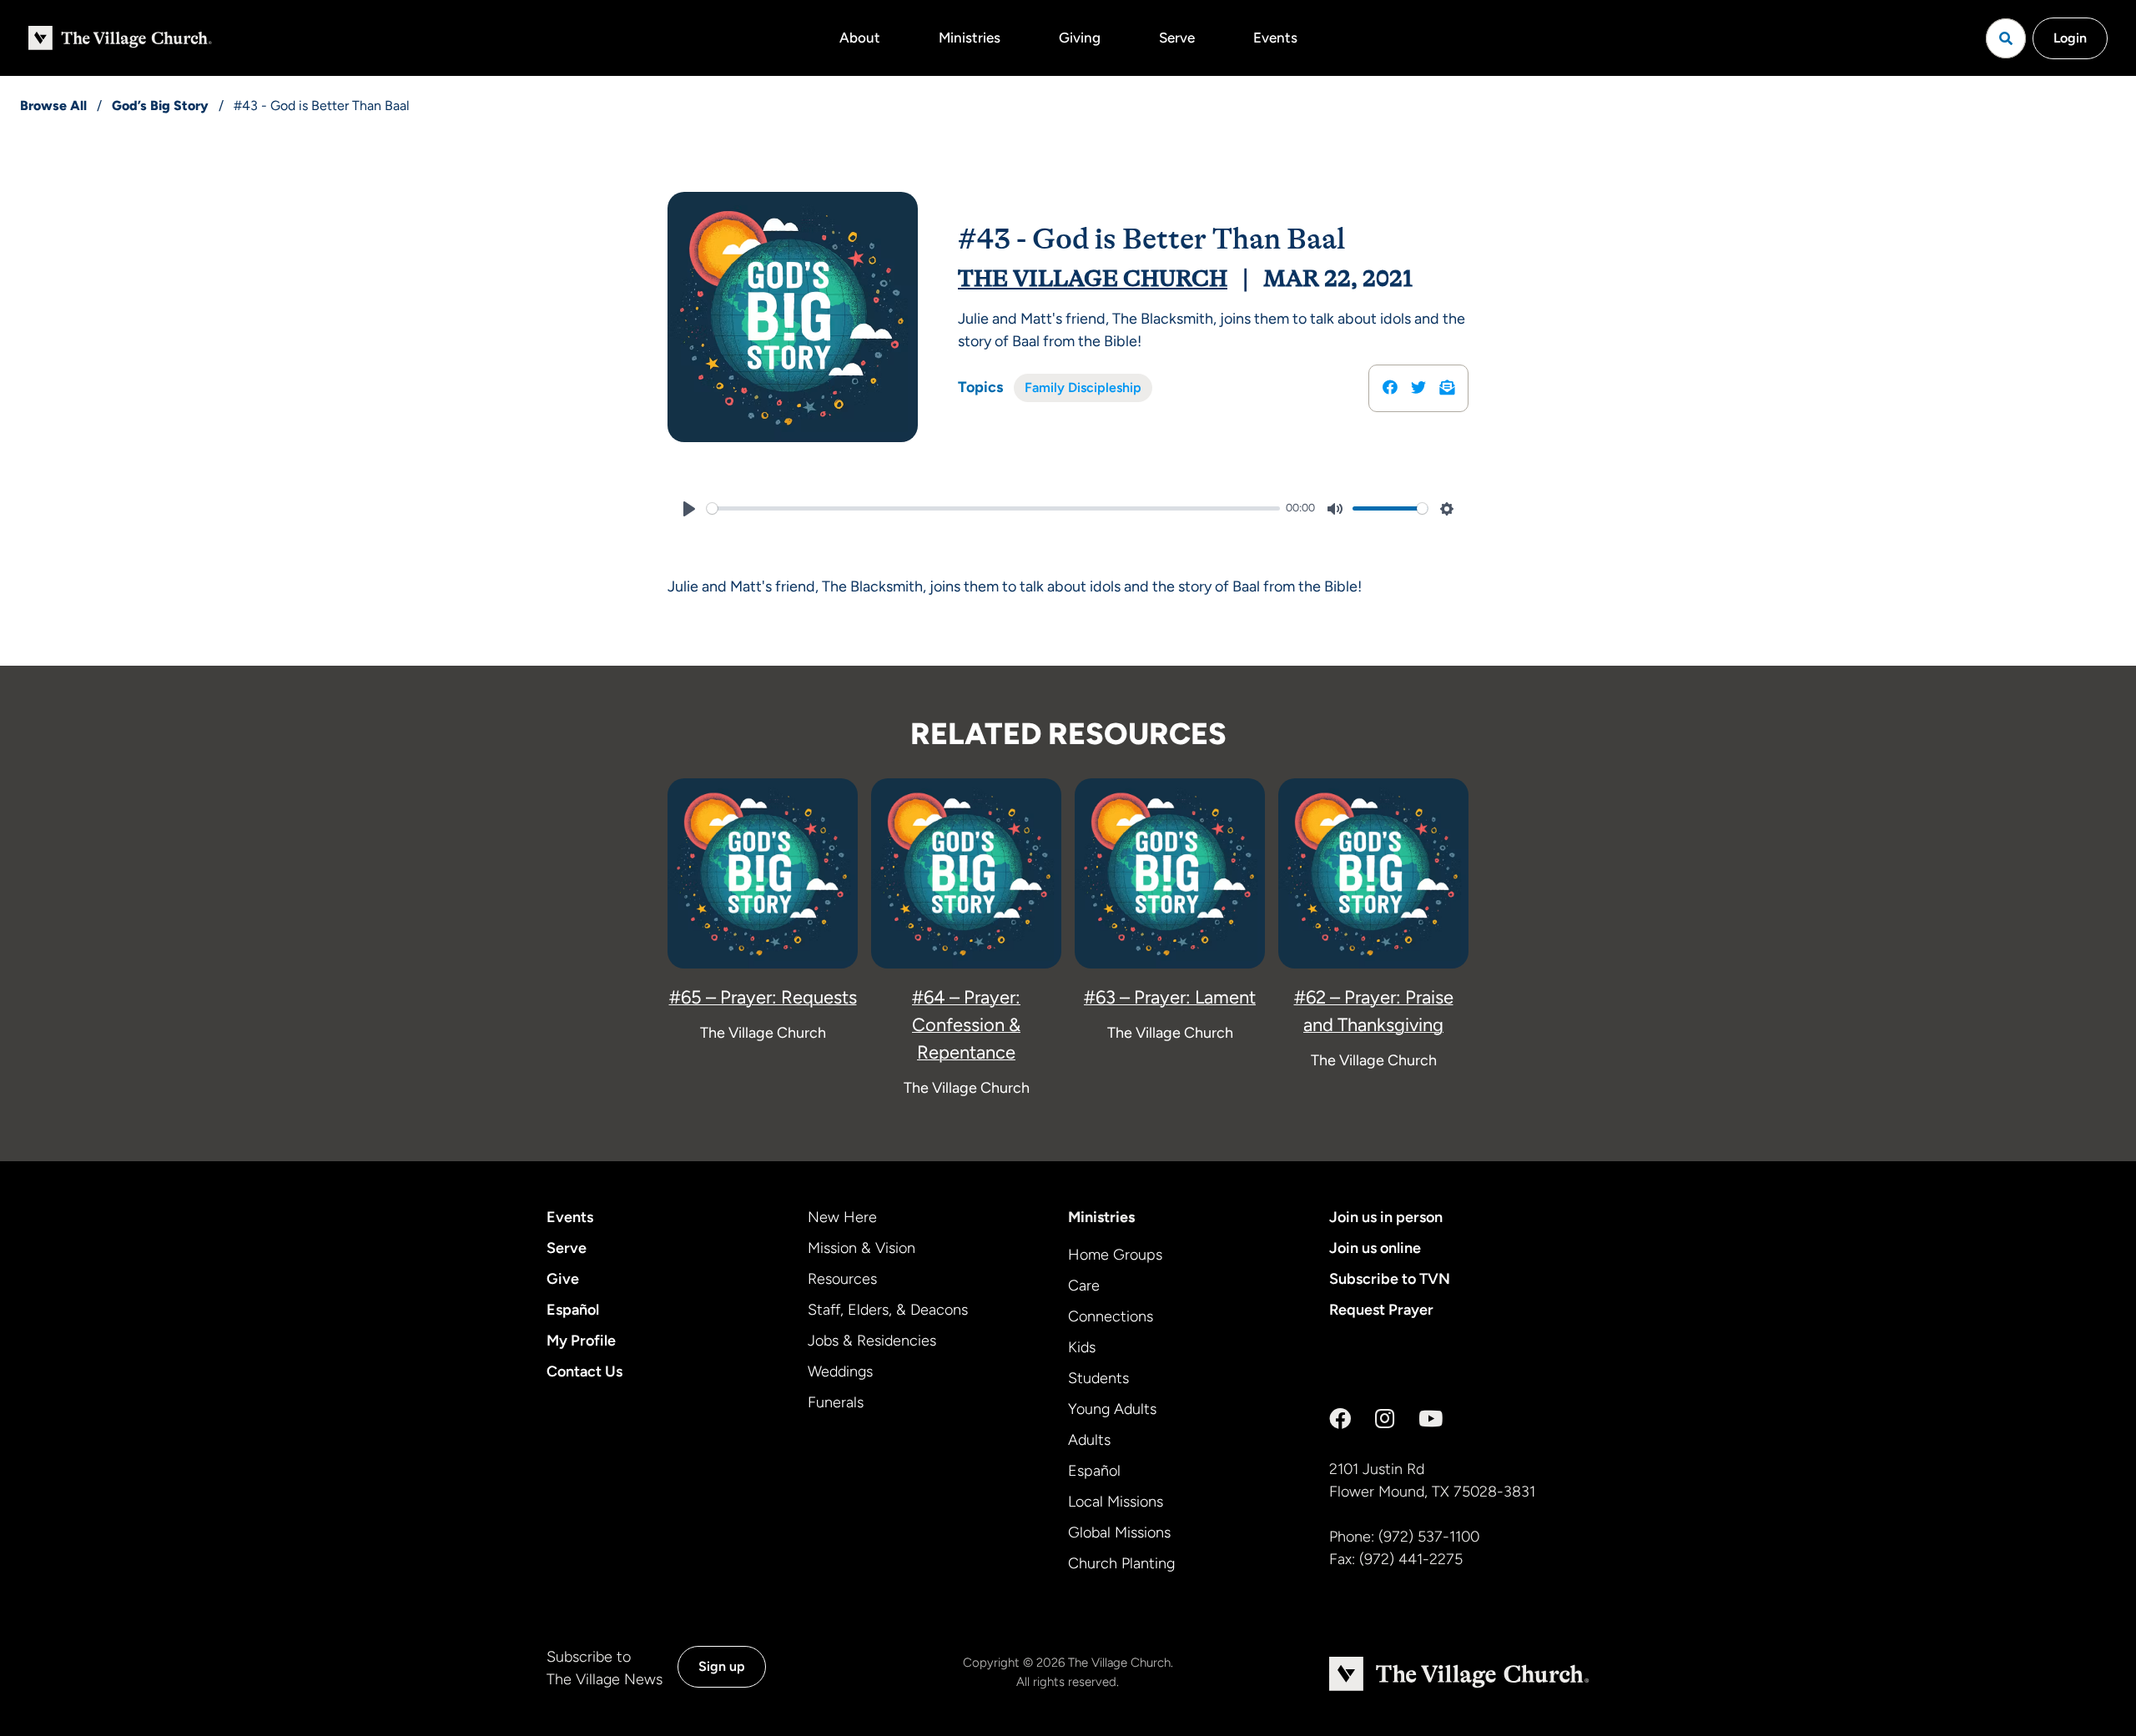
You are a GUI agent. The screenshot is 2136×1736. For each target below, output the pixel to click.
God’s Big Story (160, 106)
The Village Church (1093, 279)
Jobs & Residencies (872, 1341)
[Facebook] (1340, 1419)
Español (573, 1310)
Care (1084, 1286)
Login (2070, 38)
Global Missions (1119, 1532)
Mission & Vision (861, 1248)
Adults (1089, 1440)
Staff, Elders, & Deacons (888, 1310)
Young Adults (1112, 1409)
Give (563, 1279)
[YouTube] (1431, 1419)
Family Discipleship (1083, 387)
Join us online (1375, 1248)
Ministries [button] (970, 38)
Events (1275, 38)
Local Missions (1116, 1502)
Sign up (722, 1666)
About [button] (860, 38)
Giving (1080, 38)
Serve (1177, 38)
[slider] (993, 508)
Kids (1082, 1347)
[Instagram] (1385, 1419)
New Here (842, 1217)
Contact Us (584, 1371)
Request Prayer (1381, 1310)
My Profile (581, 1341)
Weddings (840, 1371)
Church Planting (1121, 1563)
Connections (1111, 1316)
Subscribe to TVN (1390, 1279)
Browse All (53, 106)
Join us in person (1386, 1217)
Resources (842, 1279)
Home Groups (1115, 1255)
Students (1098, 1378)
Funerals (836, 1402)
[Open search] (2006, 38)
